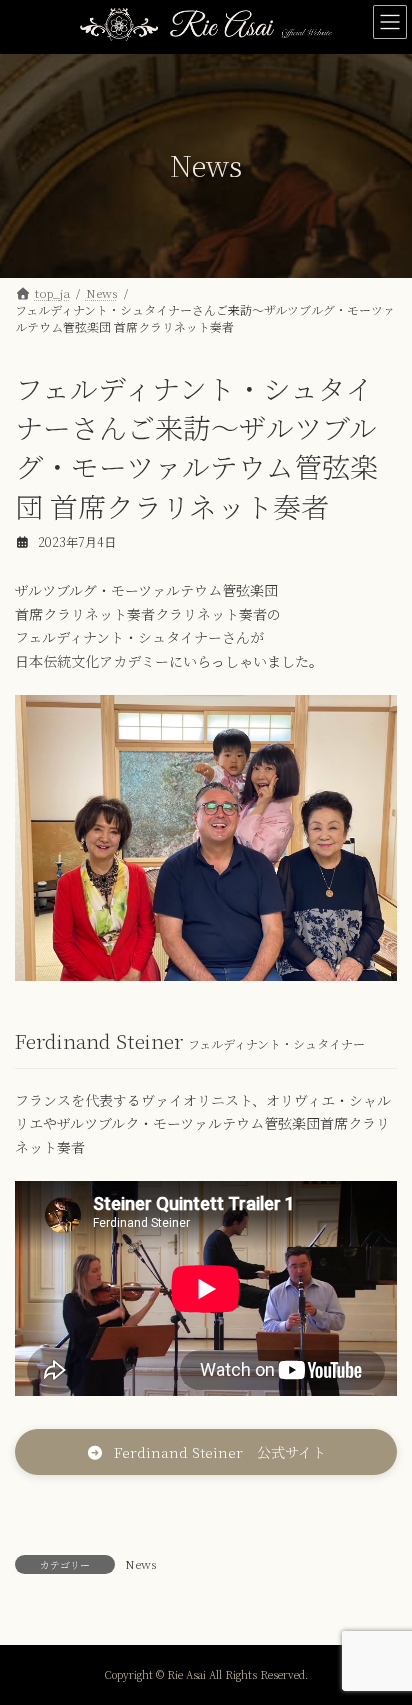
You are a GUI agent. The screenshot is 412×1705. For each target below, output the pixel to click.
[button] (206, 1452)
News (141, 1563)
